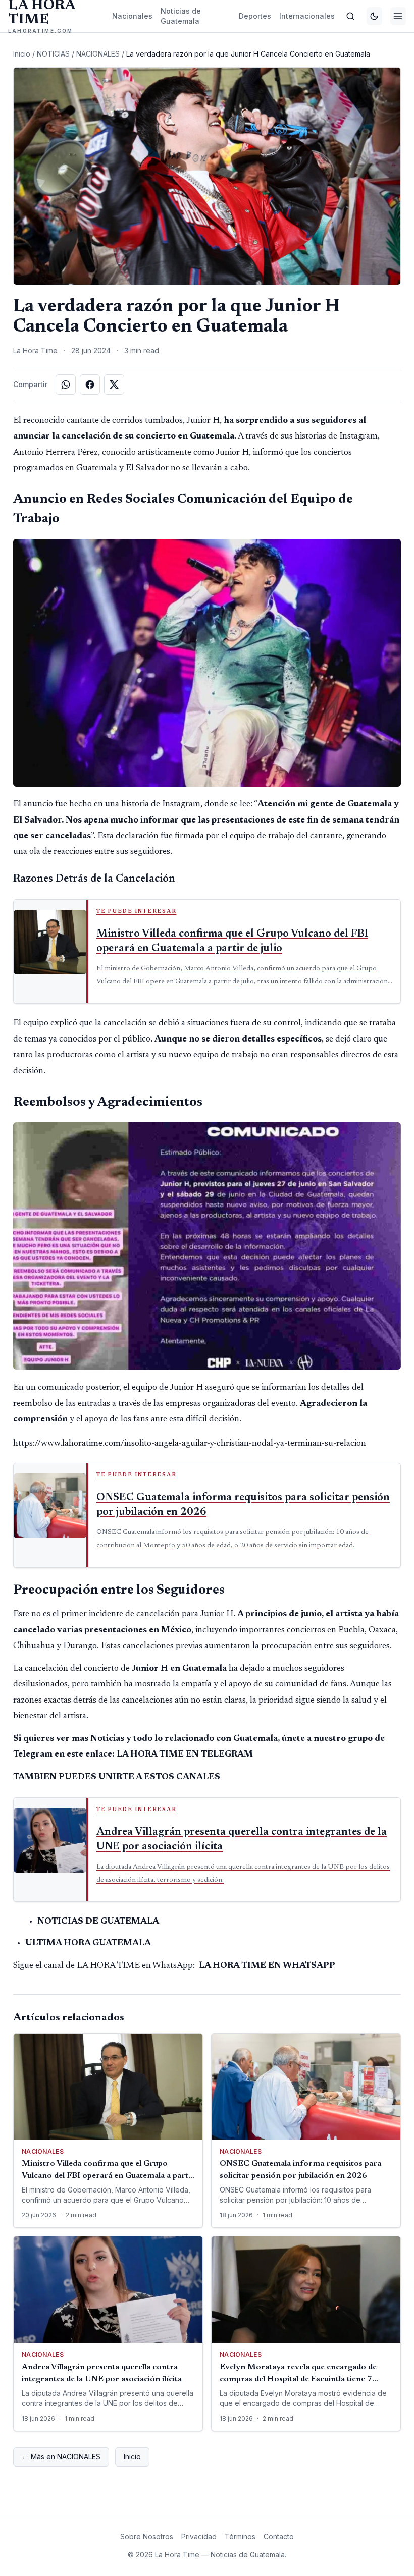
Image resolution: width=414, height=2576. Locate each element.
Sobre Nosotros (147, 2536)
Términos (240, 2536)
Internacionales (307, 16)
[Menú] (398, 16)
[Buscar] (351, 16)
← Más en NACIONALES (61, 2457)
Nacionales (132, 16)
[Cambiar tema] (374, 16)
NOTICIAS (53, 54)
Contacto (279, 2536)
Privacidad (199, 2536)
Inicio (22, 54)
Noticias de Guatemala (181, 16)
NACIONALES (98, 54)
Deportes (255, 16)
